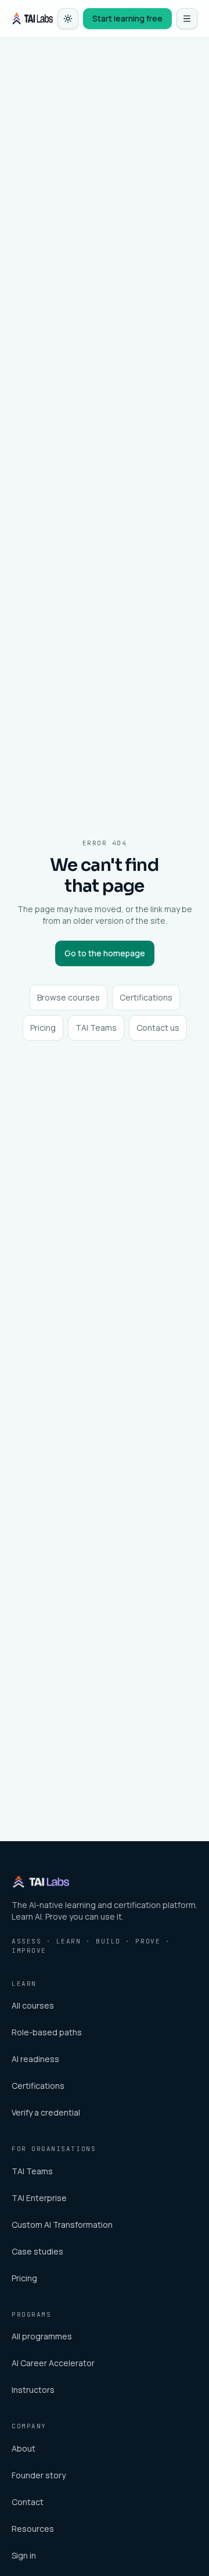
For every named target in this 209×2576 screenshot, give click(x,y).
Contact (28, 2502)
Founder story (39, 2475)
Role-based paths (47, 2032)
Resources (33, 2529)
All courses (33, 2005)
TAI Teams (96, 1028)
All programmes (42, 2336)
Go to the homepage (105, 953)
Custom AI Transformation (62, 2225)
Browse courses (69, 997)
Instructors (33, 2390)
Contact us (158, 1028)
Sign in (24, 2555)
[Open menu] (187, 19)
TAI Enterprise (39, 2198)
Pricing (43, 1028)
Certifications (146, 997)
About (24, 2448)
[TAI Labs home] (32, 19)
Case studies (37, 2251)
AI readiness (35, 2059)
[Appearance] (68, 19)
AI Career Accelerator (53, 2363)
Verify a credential (46, 2112)
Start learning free (127, 18)
